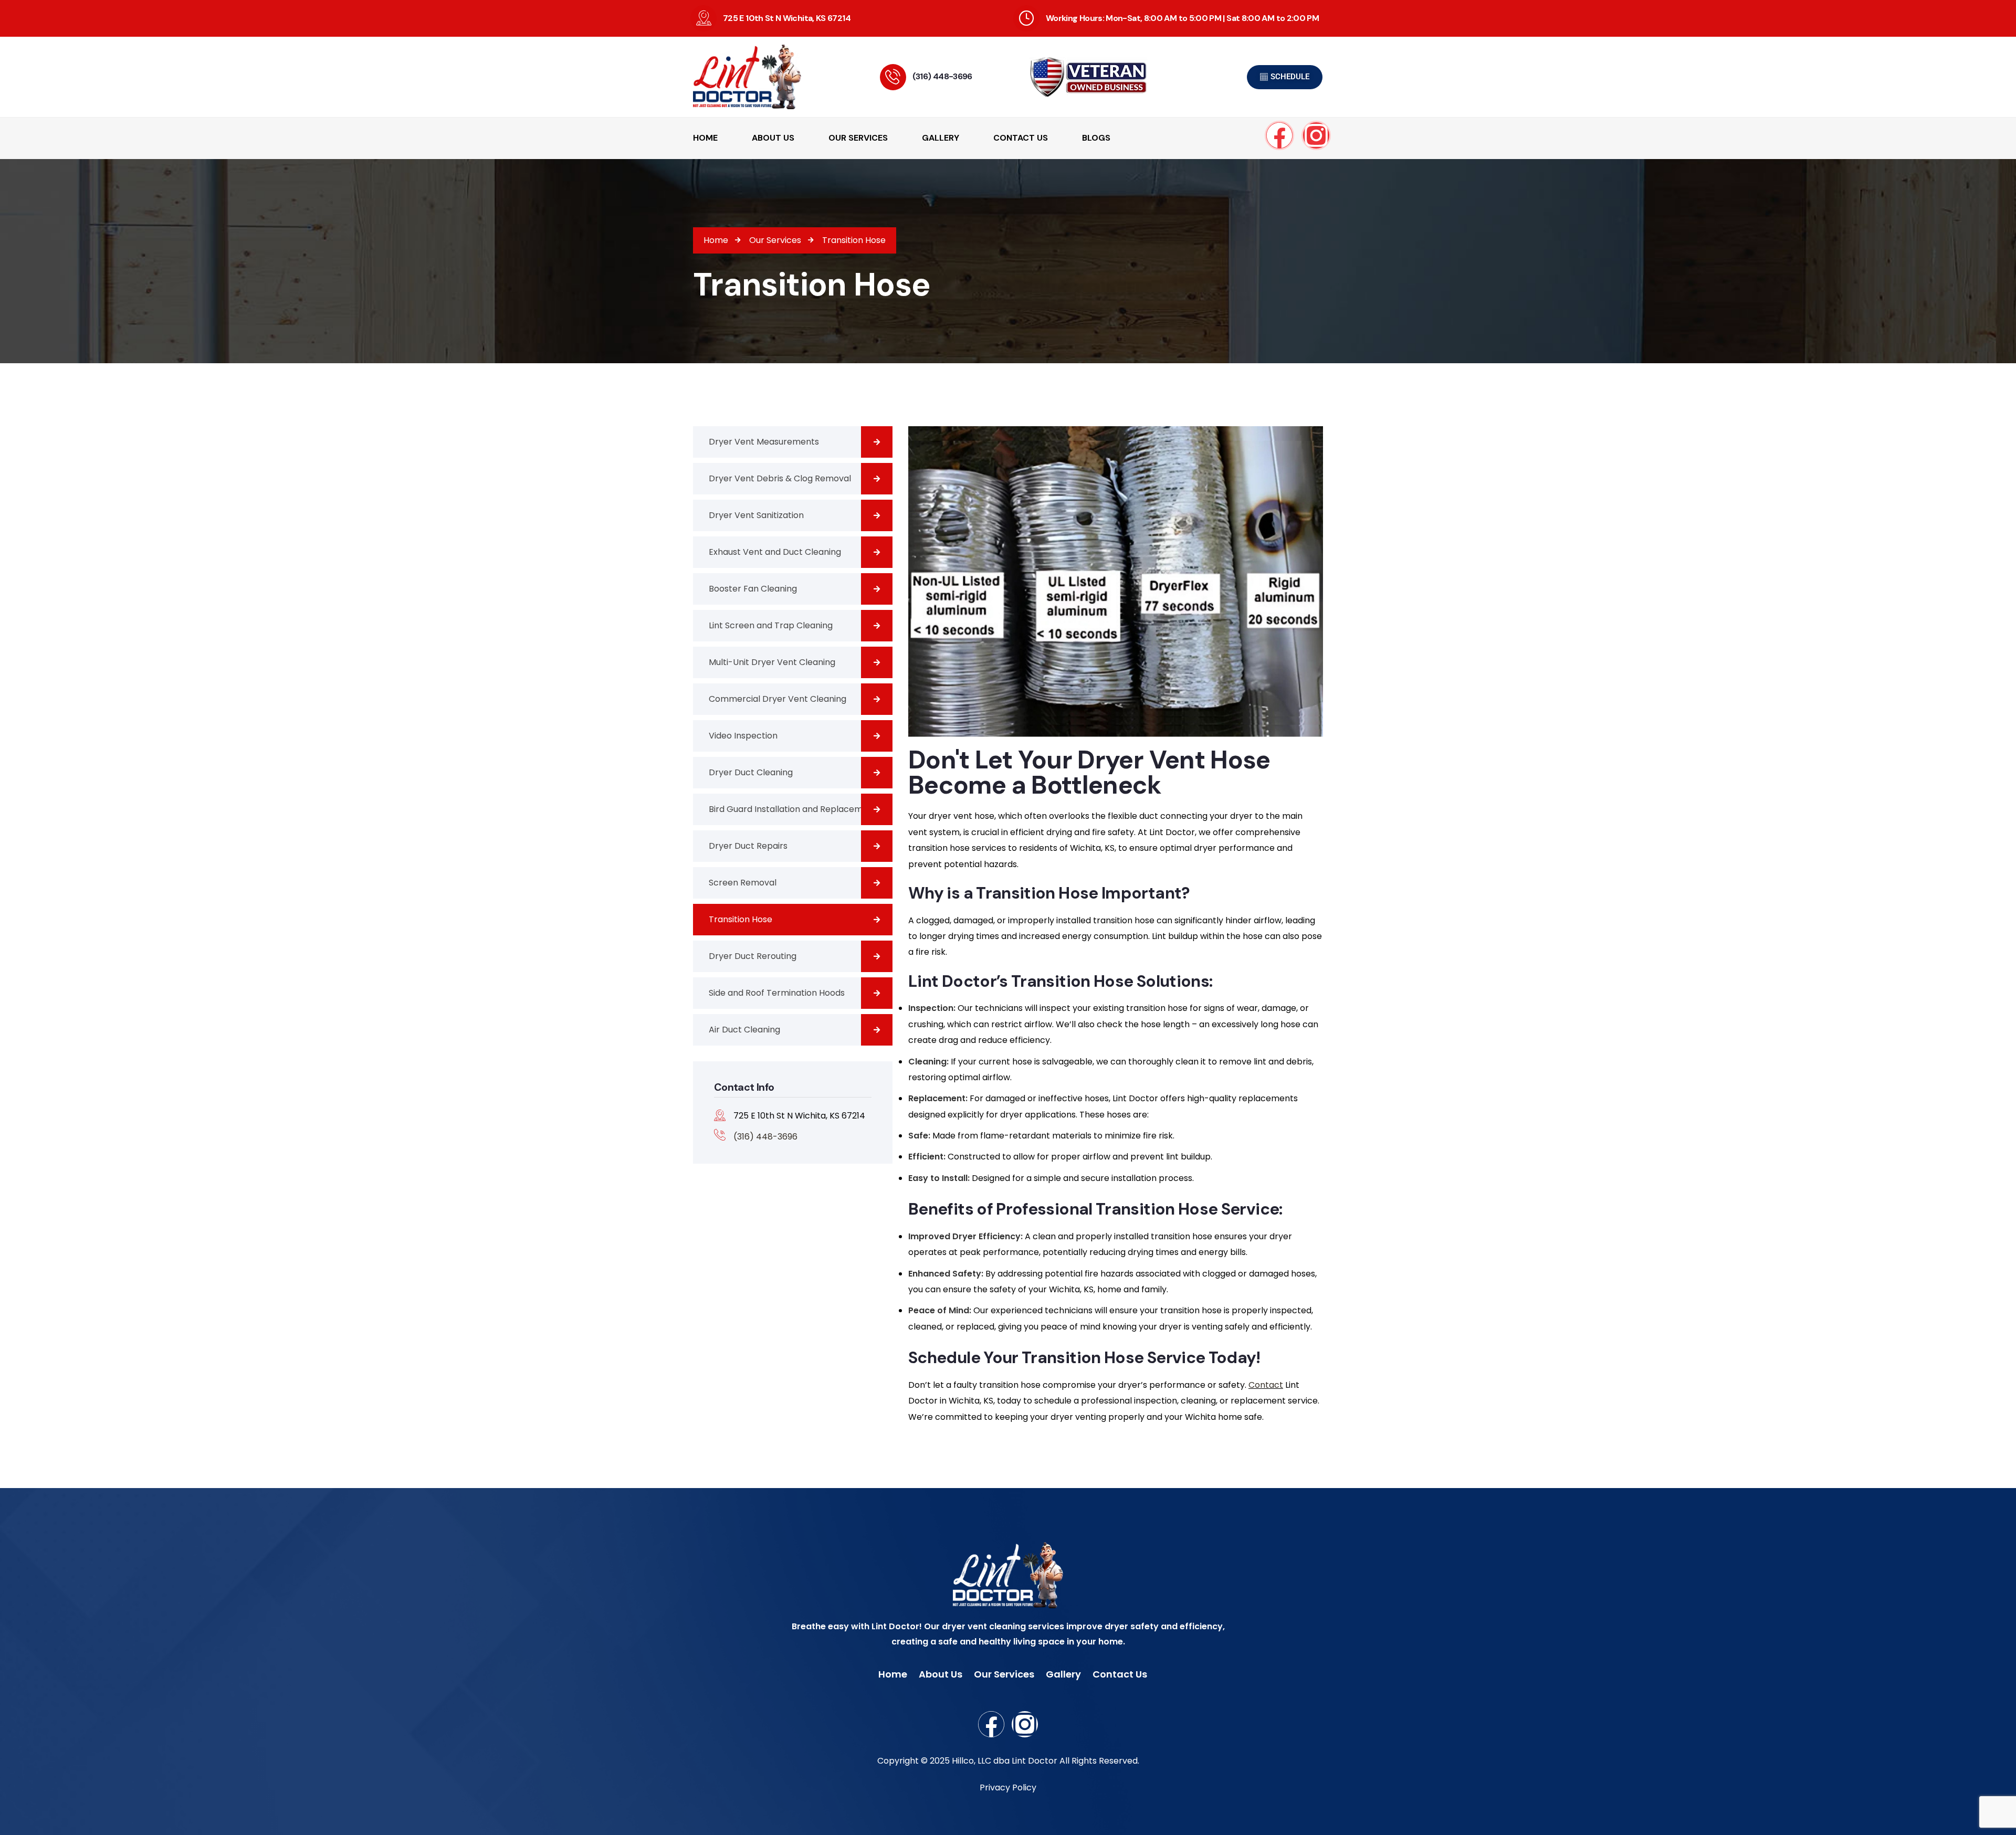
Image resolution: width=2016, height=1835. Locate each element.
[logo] (761, 77)
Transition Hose (741, 919)
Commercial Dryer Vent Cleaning (778, 699)
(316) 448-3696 (942, 76)
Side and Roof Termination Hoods (777, 993)
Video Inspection (743, 736)
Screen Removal (743, 883)
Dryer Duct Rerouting (753, 956)
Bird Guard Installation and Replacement (793, 809)
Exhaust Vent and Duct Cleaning (775, 552)
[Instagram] (1316, 135)
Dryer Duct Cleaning (751, 772)
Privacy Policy (1008, 1787)
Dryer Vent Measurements (764, 442)
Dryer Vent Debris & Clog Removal (780, 478)
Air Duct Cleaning (744, 1030)
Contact (1266, 1385)
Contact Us (1120, 1674)
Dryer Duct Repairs (748, 846)
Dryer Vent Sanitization (756, 515)
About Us (941, 1674)
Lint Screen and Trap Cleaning (771, 625)
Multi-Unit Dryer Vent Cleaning (772, 662)
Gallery (1063, 1674)
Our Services (1004, 1674)
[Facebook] (1279, 135)
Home (893, 1674)
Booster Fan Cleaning (753, 589)
